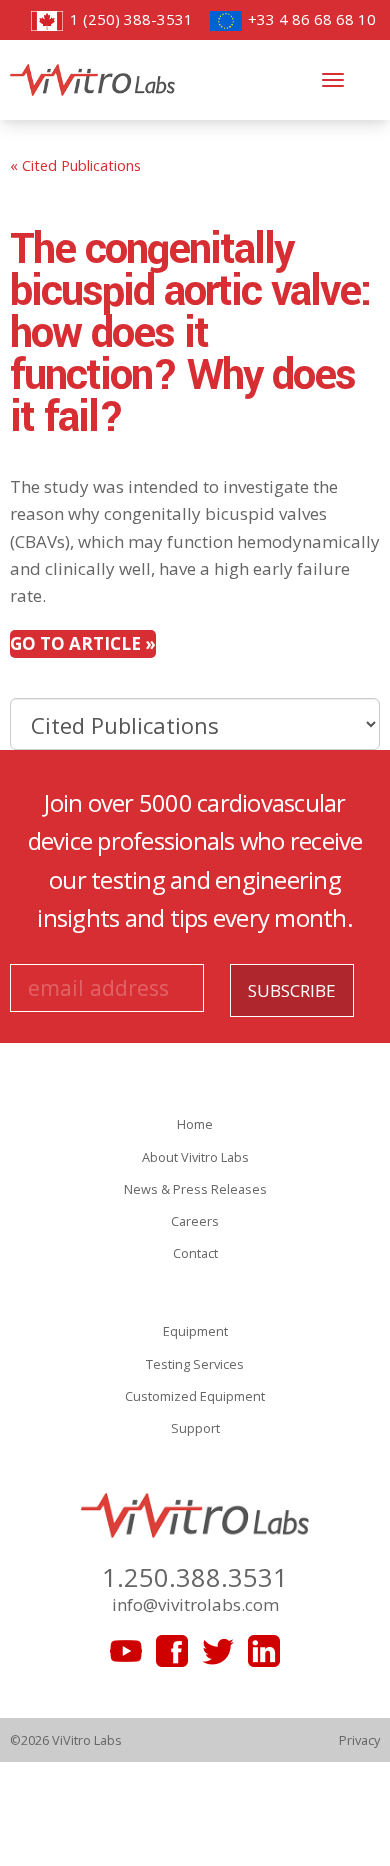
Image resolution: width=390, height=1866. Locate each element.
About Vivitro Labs (195, 1157)
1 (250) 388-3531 (129, 19)
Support (195, 1428)
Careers (195, 1221)
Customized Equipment (195, 1396)
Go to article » (83, 643)
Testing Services (195, 1364)
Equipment (195, 1331)
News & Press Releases (195, 1189)
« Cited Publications (75, 165)
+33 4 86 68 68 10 (310, 19)
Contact (195, 1253)
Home (195, 1124)
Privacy (359, 1740)
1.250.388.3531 (195, 1577)
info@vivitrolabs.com (195, 1604)
